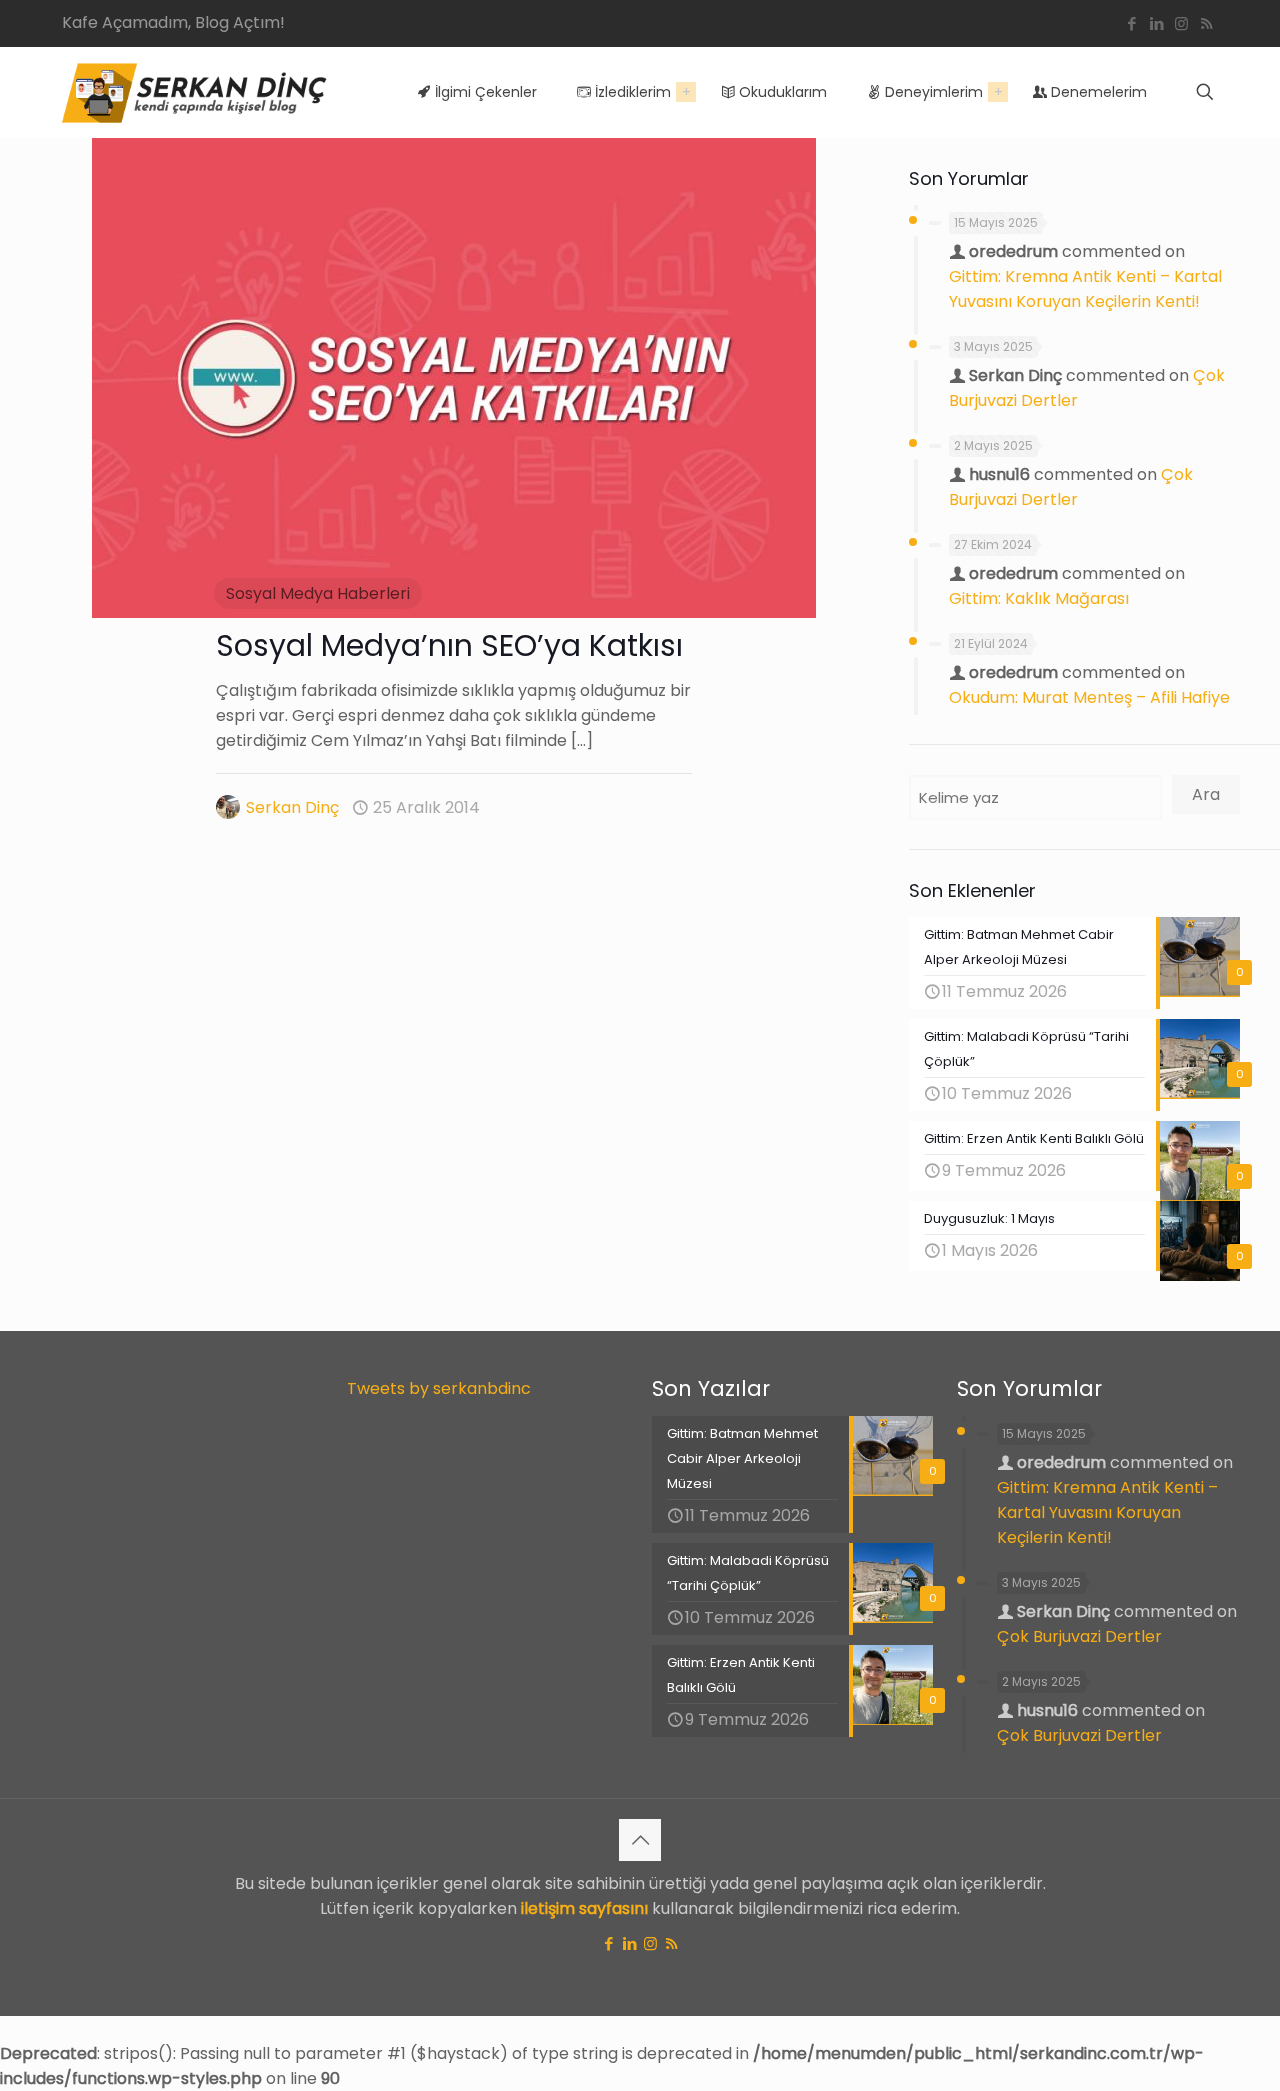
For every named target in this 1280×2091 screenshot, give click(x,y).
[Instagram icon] (1181, 23)
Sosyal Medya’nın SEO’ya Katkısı (449, 645)
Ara (1206, 794)
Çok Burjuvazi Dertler (1079, 1636)
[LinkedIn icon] (1156, 23)
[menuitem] (686, 92)
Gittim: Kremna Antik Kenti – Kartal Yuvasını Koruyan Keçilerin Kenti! (1107, 1512)
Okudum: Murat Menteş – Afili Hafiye (1089, 697)
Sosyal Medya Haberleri (318, 593)
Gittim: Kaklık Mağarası (1039, 598)
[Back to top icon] (640, 1840)
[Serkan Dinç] (194, 92)
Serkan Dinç (292, 807)
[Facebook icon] (1131, 23)
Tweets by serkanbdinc (439, 1388)
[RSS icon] (1206, 23)
